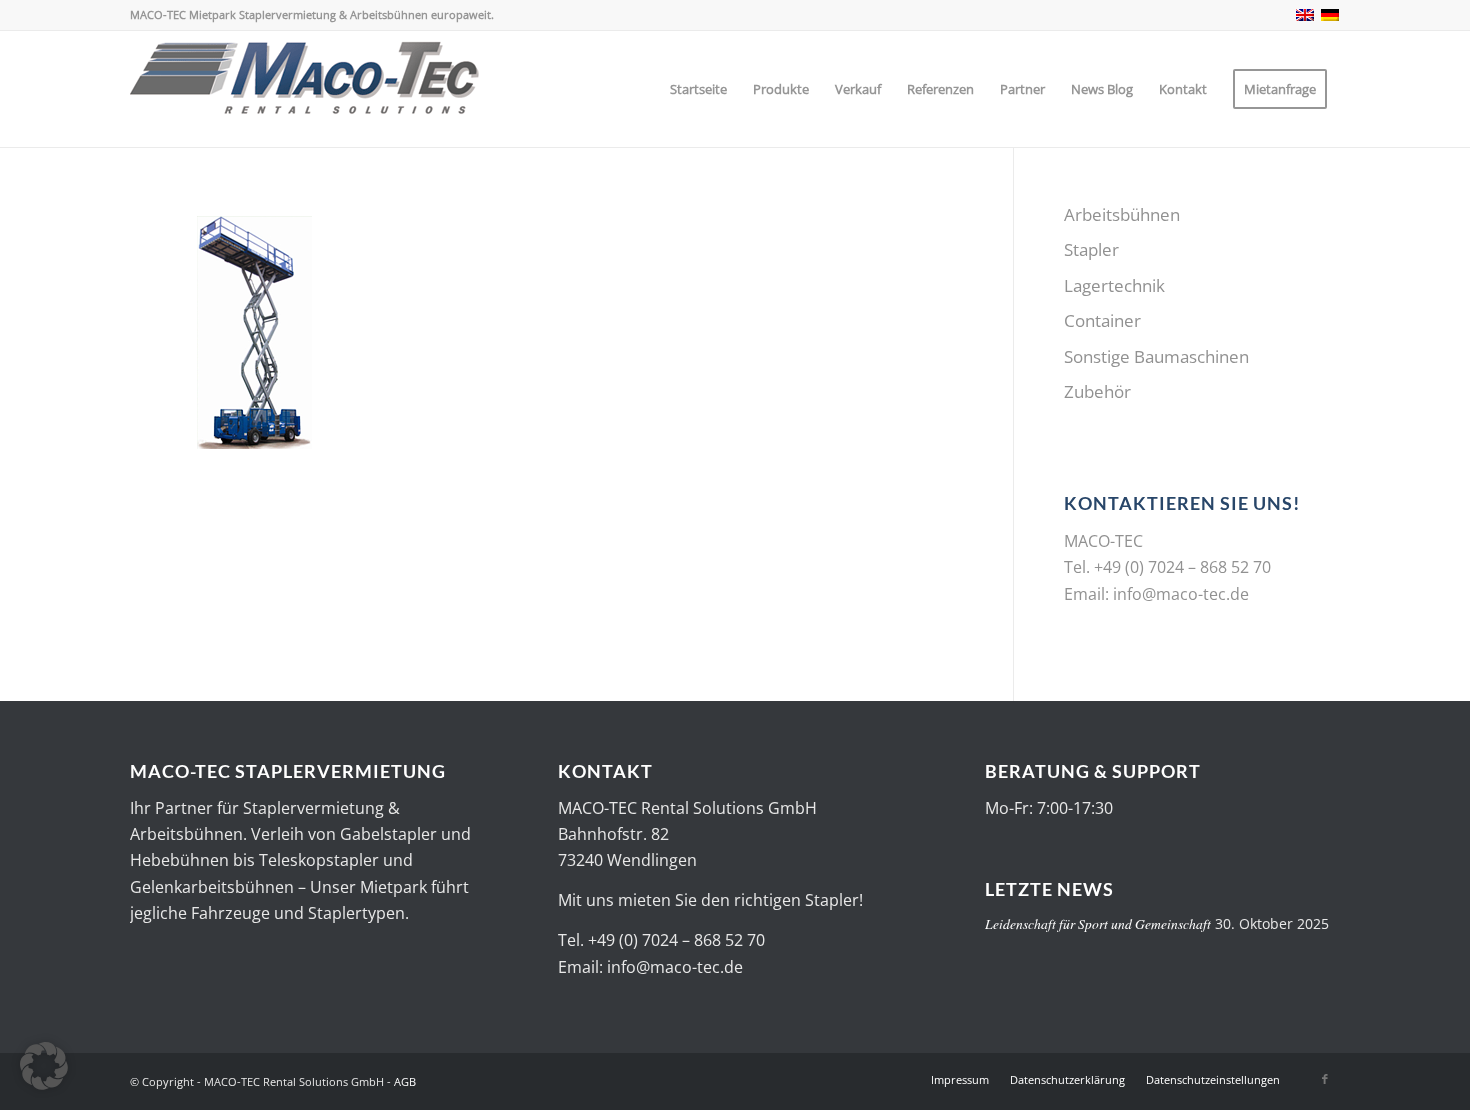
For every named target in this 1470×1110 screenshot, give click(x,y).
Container (1102, 320)
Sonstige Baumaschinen (1156, 356)
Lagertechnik (1114, 285)
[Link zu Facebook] (1325, 1079)
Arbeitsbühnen (1122, 214)
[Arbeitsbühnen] (255, 451)
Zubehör (1097, 391)
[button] (44, 1066)
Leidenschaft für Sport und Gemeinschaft (1098, 923)
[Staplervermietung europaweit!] (305, 89)
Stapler (1091, 249)
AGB (405, 1081)
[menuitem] (698, 89)
